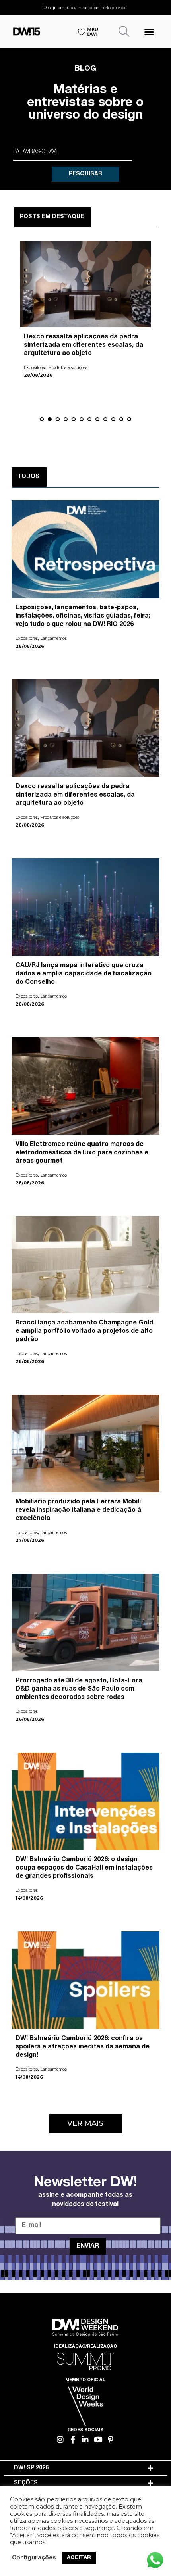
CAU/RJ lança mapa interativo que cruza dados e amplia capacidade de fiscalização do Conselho (82, 346)
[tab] (86, 2468)
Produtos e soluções (60, 818)
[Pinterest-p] (111, 2439)
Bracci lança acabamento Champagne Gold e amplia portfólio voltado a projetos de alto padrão (84, 1332)
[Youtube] (98, 2439)
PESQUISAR (85, 174)
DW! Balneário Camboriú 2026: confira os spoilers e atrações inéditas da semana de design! (83, 2047)
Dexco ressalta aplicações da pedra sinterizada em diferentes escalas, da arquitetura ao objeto (75, 795)
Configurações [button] (34, 2558)
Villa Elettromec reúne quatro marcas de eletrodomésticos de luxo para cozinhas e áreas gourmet (82, 1153)
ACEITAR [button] (79, 2558)
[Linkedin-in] (86, 2439)
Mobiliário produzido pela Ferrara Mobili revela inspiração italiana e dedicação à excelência (78, 1511)
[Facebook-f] (73, 2439)
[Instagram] (61, 2439)
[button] (149, 32)
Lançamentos (62, 368)
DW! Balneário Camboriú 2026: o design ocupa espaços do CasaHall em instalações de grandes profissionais (84, 1868)
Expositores (35, 368)
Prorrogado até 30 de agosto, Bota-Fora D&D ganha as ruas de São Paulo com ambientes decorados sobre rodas (79, 1689)
